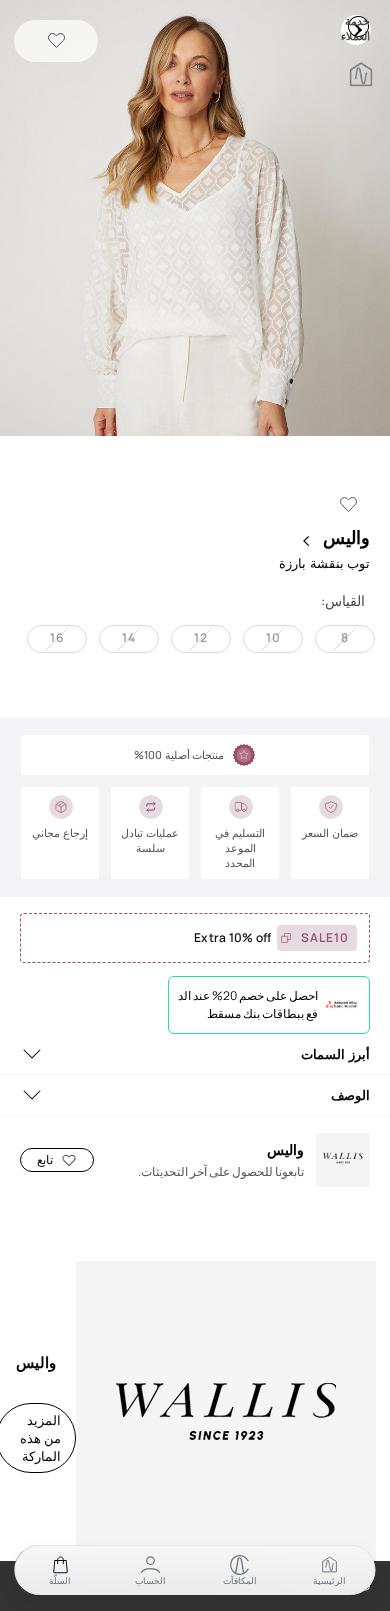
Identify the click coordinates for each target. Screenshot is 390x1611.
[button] (195, 220)
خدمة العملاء (358, 26)
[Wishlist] (56, 41)
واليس (344, 537)
